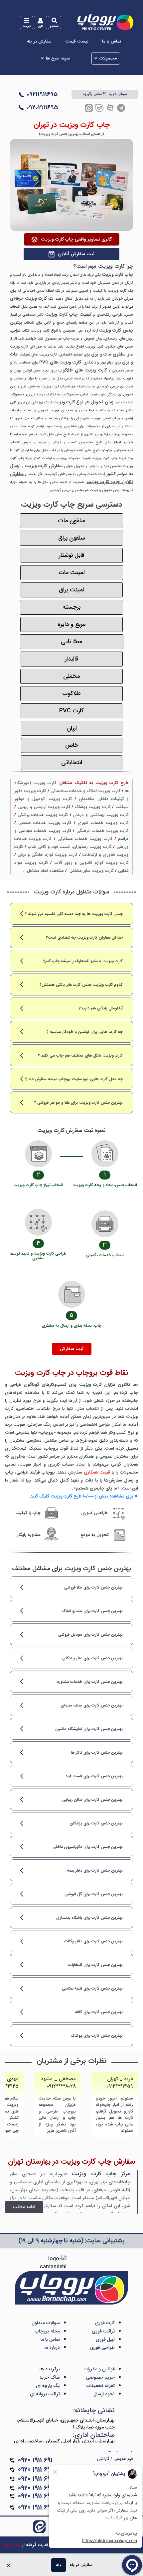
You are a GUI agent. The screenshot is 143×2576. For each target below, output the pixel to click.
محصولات (108, 58)
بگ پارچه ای (48, 2386)
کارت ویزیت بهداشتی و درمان (101, 815)
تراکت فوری (103, 2331)
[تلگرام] (121, 108)
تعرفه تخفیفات (101, 2386)
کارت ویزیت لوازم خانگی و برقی (47, 855)
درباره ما (52, 2347)
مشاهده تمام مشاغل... (43, 871)
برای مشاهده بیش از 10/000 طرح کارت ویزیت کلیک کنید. (84, 1496)
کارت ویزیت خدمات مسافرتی (85, 839)
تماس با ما (112, 42)
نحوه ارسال (104, 2394)
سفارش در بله (39, 42)
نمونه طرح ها (58, 58)
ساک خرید (50, 2377)
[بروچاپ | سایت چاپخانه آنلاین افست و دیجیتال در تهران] (105, 22)
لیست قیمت (77, 42)
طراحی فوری (102, 2347)
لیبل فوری (105, 2339)
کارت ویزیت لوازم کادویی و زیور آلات (92, 863)
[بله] (99, 108)
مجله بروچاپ (47, 2331)
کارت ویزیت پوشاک (93, 807)
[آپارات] (110, 108)
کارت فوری (105, 2323)
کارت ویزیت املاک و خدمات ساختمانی (85, 791)
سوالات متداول (46, 2323)
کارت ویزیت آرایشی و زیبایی (44, 807)
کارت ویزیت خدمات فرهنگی (103, 831)
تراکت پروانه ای (45, 2394)
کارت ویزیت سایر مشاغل (92, 871)
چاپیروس (12, 2545)
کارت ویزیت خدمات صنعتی (45, 823)
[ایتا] (89, 108)
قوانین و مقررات (99, 2369)
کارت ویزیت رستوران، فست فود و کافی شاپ (70, 847)
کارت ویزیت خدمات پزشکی (43, 815)
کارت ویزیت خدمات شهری (103, 823)
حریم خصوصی (100, 2377)
